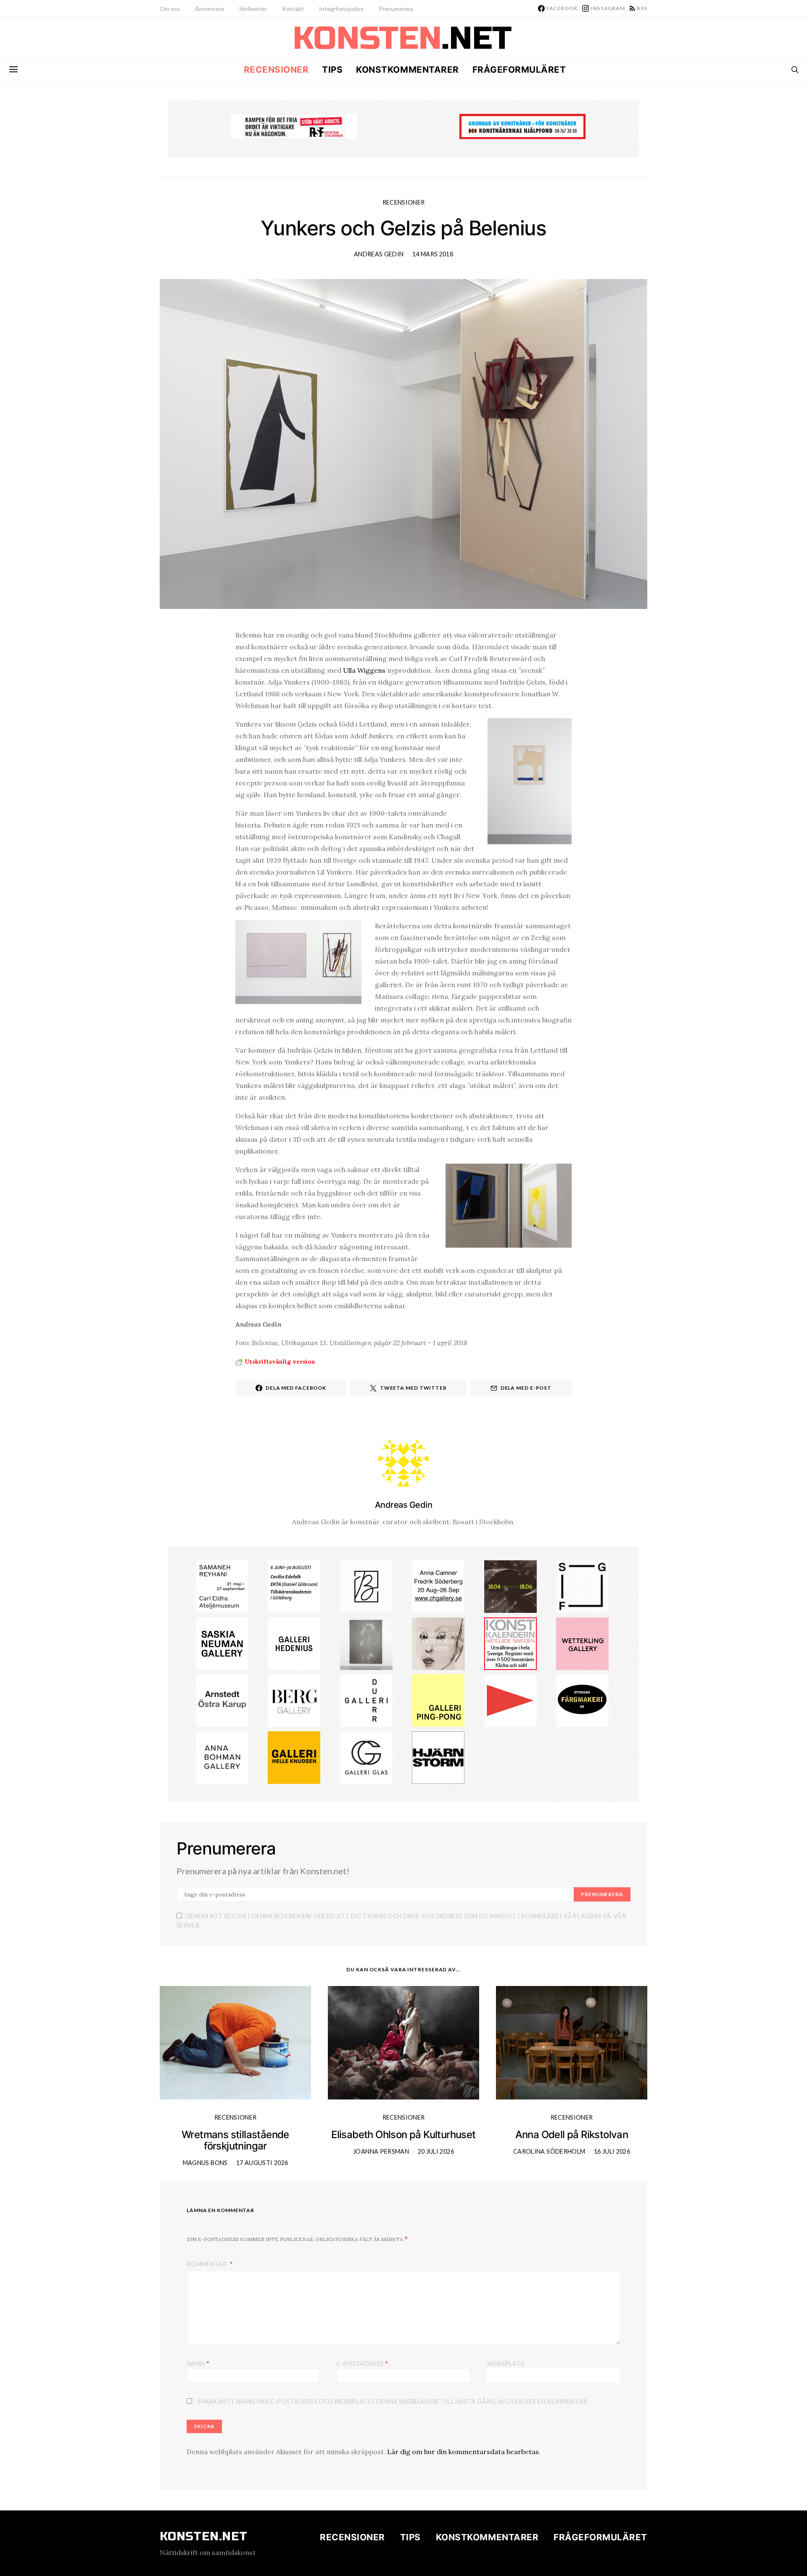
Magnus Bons (205, 2163)
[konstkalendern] (510, 1643)
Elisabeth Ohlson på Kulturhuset (403, 2135)
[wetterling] (582, 1643)
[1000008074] (222, 1643)
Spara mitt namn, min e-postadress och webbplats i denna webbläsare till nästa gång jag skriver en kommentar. (393, 2401)
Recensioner (276, 70)
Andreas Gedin (379, 254)
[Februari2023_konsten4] (294, 1700)
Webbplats (506, 2364)
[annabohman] (222, 1757)
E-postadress (362, 2363)
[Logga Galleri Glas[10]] (366, 1757)
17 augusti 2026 (262, 2163)
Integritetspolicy (341, 9)
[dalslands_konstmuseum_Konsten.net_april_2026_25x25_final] (294, 1586)
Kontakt (293, 9)
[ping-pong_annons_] (438, 1700)
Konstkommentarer (407, 70)
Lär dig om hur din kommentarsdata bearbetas (463, 2452)
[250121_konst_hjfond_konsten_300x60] (522, 126)
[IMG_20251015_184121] (294, 126)
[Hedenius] (294, 1643)
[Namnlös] (438, 1586)
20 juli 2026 (436, 2151)
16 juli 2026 (612, 2151)
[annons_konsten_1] (510, 1700)
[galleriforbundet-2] (582, 1586)
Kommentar (207, 2264)
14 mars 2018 (433, 254)
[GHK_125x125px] (294, 1757)
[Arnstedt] (222, 1700)
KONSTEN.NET (204, 2536)
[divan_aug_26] (438, 1643)
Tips (332, 70)
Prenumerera (396, 9)
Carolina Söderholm (549, 2151)
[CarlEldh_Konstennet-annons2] (222, 1586)
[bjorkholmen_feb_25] (366, 1586)
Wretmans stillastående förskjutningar (235, 2140)
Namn (198, 2363)
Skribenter (253, 9)
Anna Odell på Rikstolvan (572, 2135)
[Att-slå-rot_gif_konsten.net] (510, 1586)
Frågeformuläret (519, 70)
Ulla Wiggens (364, 670)
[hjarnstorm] (438, 1757)
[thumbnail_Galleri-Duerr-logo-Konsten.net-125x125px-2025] (366, 1700)
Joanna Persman (381, 2151)
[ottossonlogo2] (582, 1700)
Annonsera (210, 9)
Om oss (170, 9)
